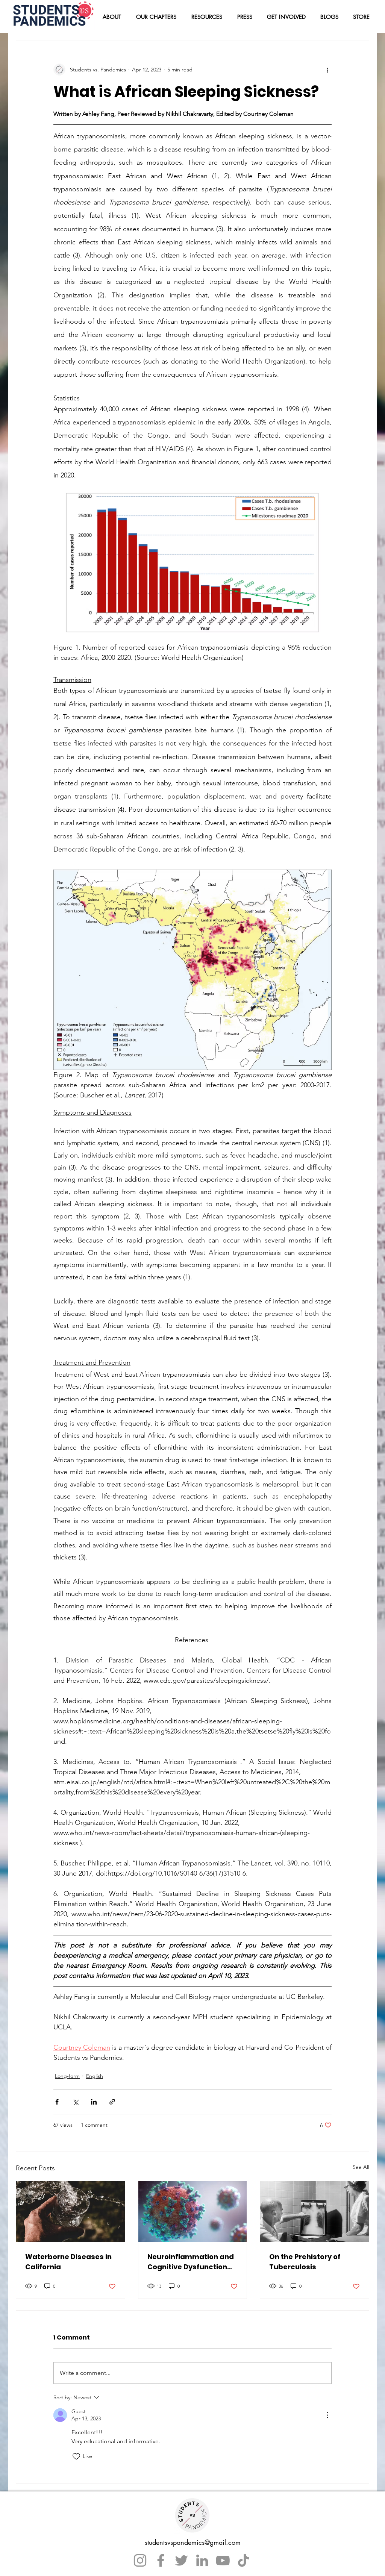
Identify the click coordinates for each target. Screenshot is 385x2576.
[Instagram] (140, 2560)
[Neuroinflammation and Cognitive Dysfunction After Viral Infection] (193, 2212)
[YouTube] (223, 2560)
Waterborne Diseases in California (68, 2262)
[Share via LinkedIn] (94, 2102)
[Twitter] (181, 2560)
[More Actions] (327, 2415)
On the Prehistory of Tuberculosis (305, 2262)
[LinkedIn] (202, 2560)
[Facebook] (161, 2560)
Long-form (67, 2076)
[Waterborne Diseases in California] (70, 2212)
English (95, 2076)
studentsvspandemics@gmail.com (193, 2542)
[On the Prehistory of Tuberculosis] (315, 2212)
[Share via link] (112, 2102)
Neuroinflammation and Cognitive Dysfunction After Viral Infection (191, 2262)
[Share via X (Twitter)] (75, 2102)
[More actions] (327, 70)
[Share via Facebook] (57, 2102)
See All (361, 2167)
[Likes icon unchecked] (76, 2456)
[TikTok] (243, 2560)
